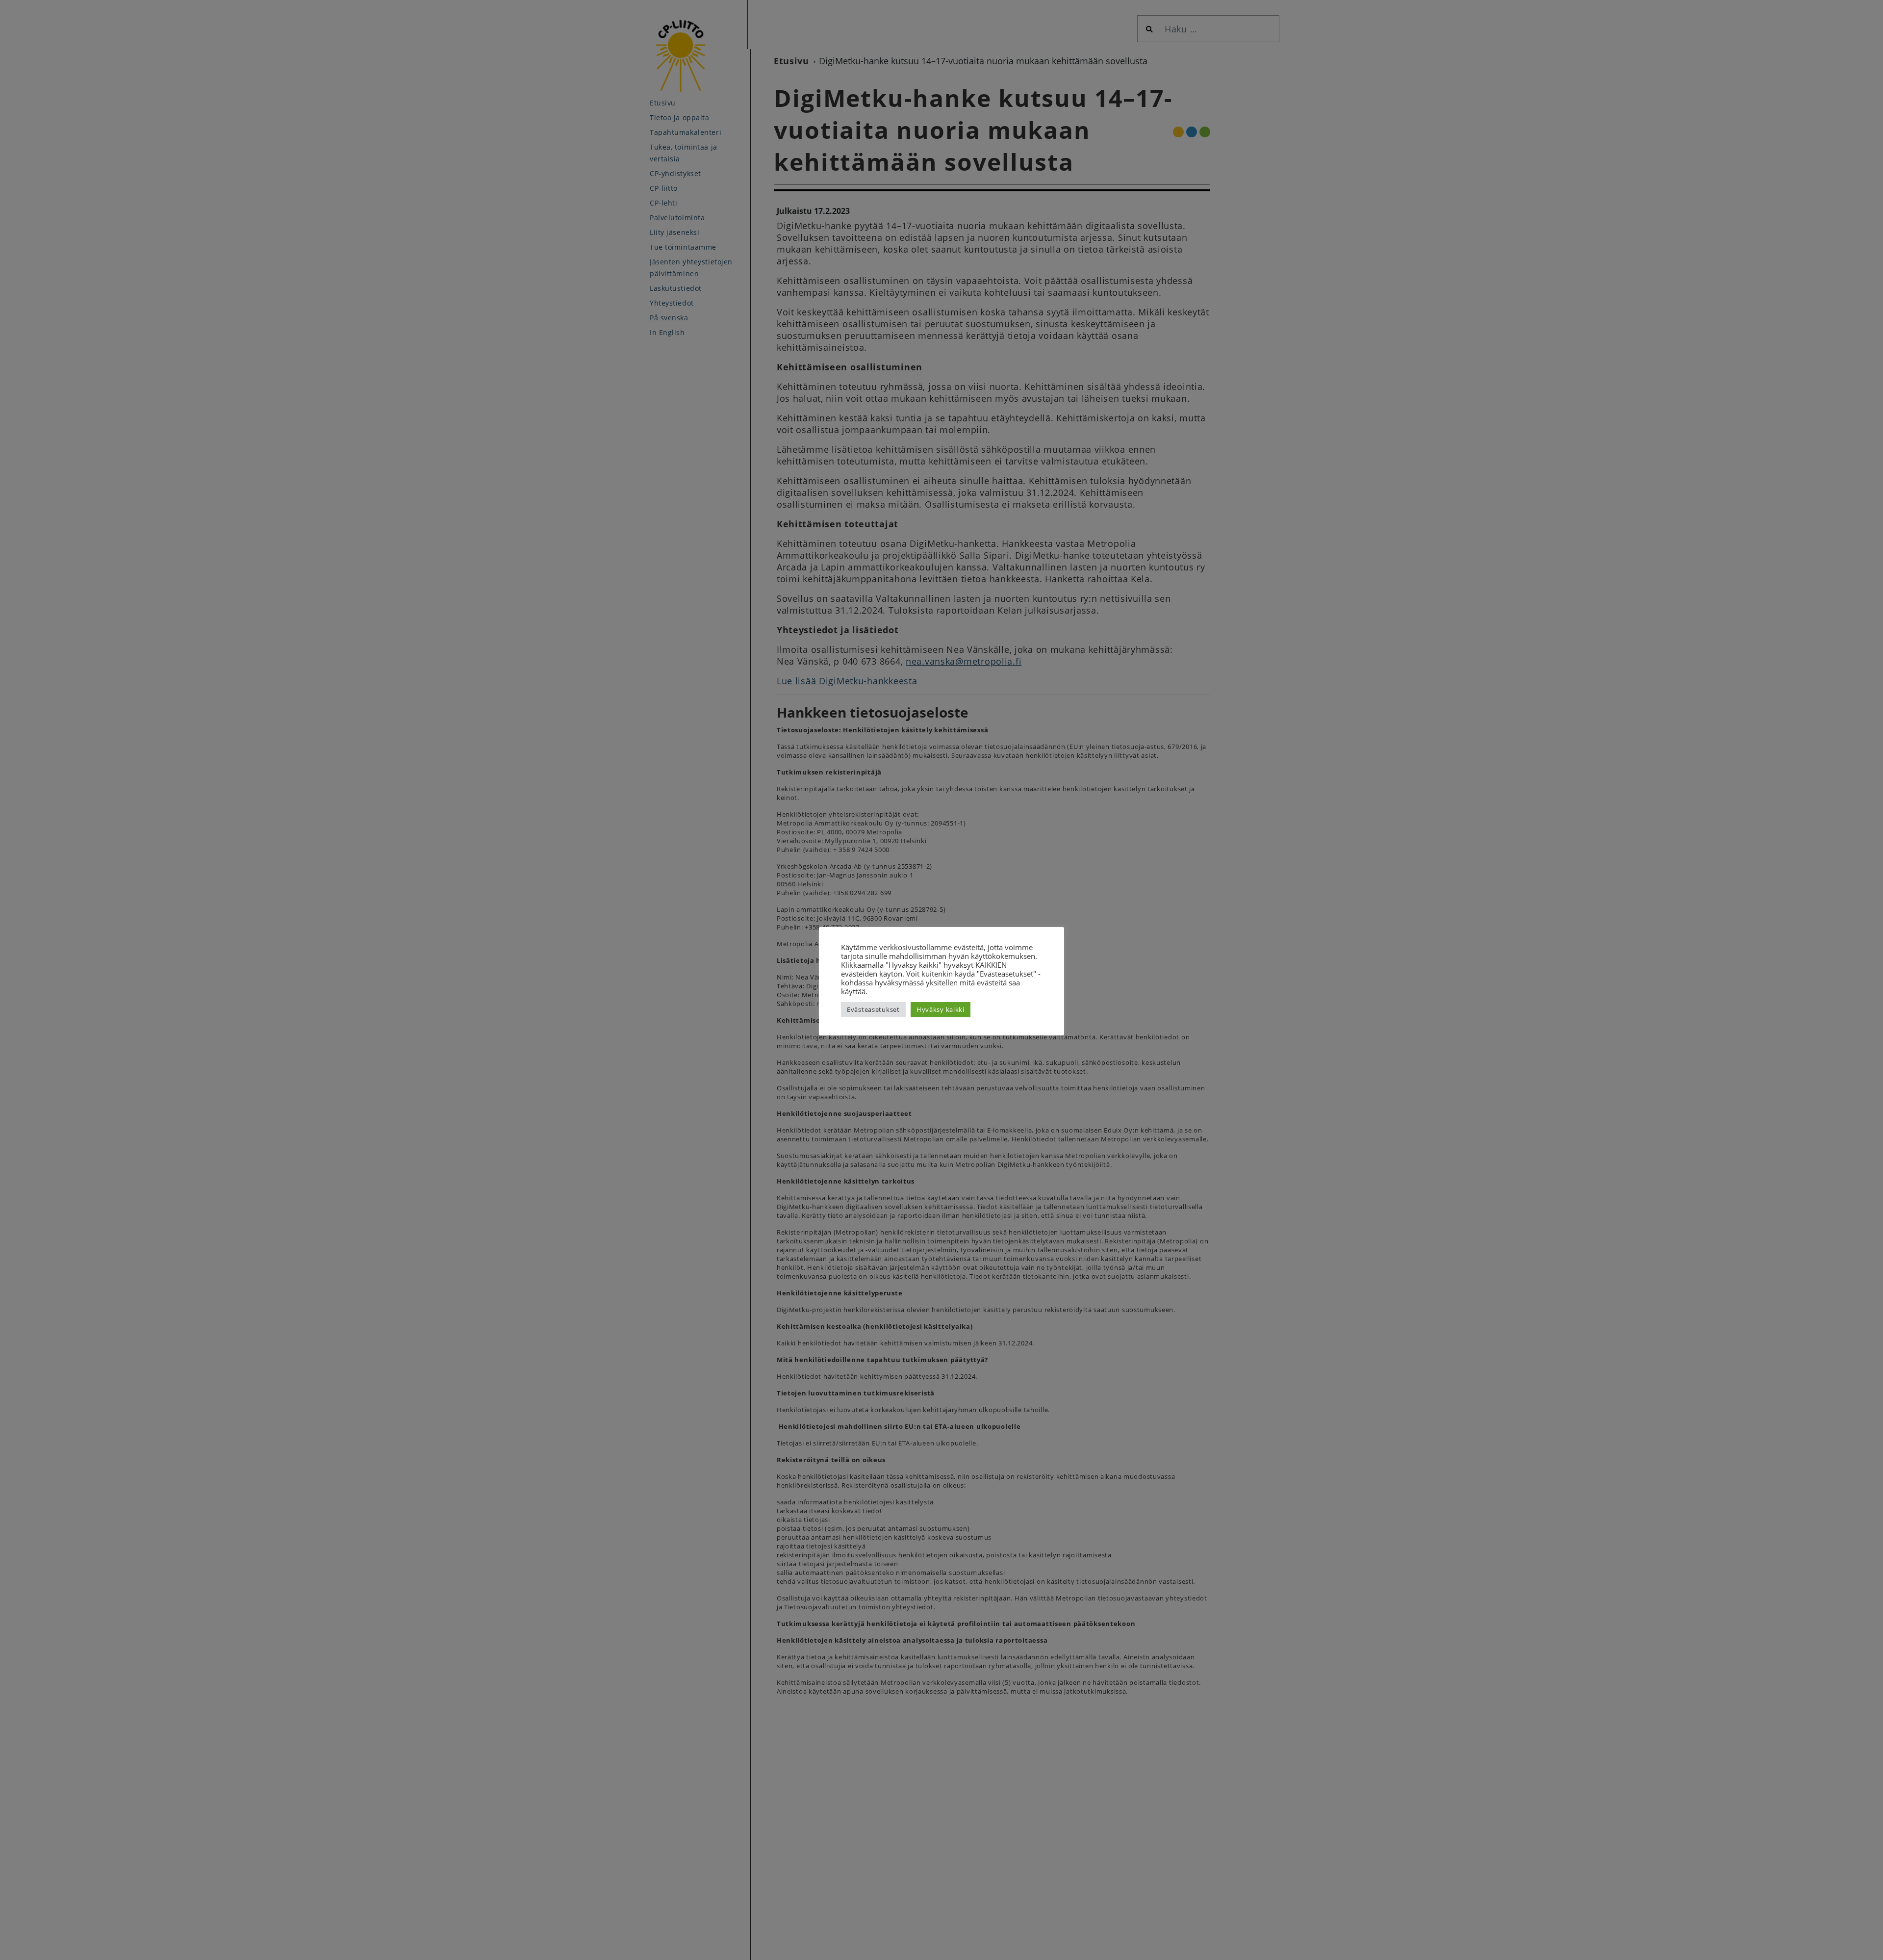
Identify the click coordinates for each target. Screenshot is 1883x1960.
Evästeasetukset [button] (873, 1009)
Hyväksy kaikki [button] (941, 1009)
